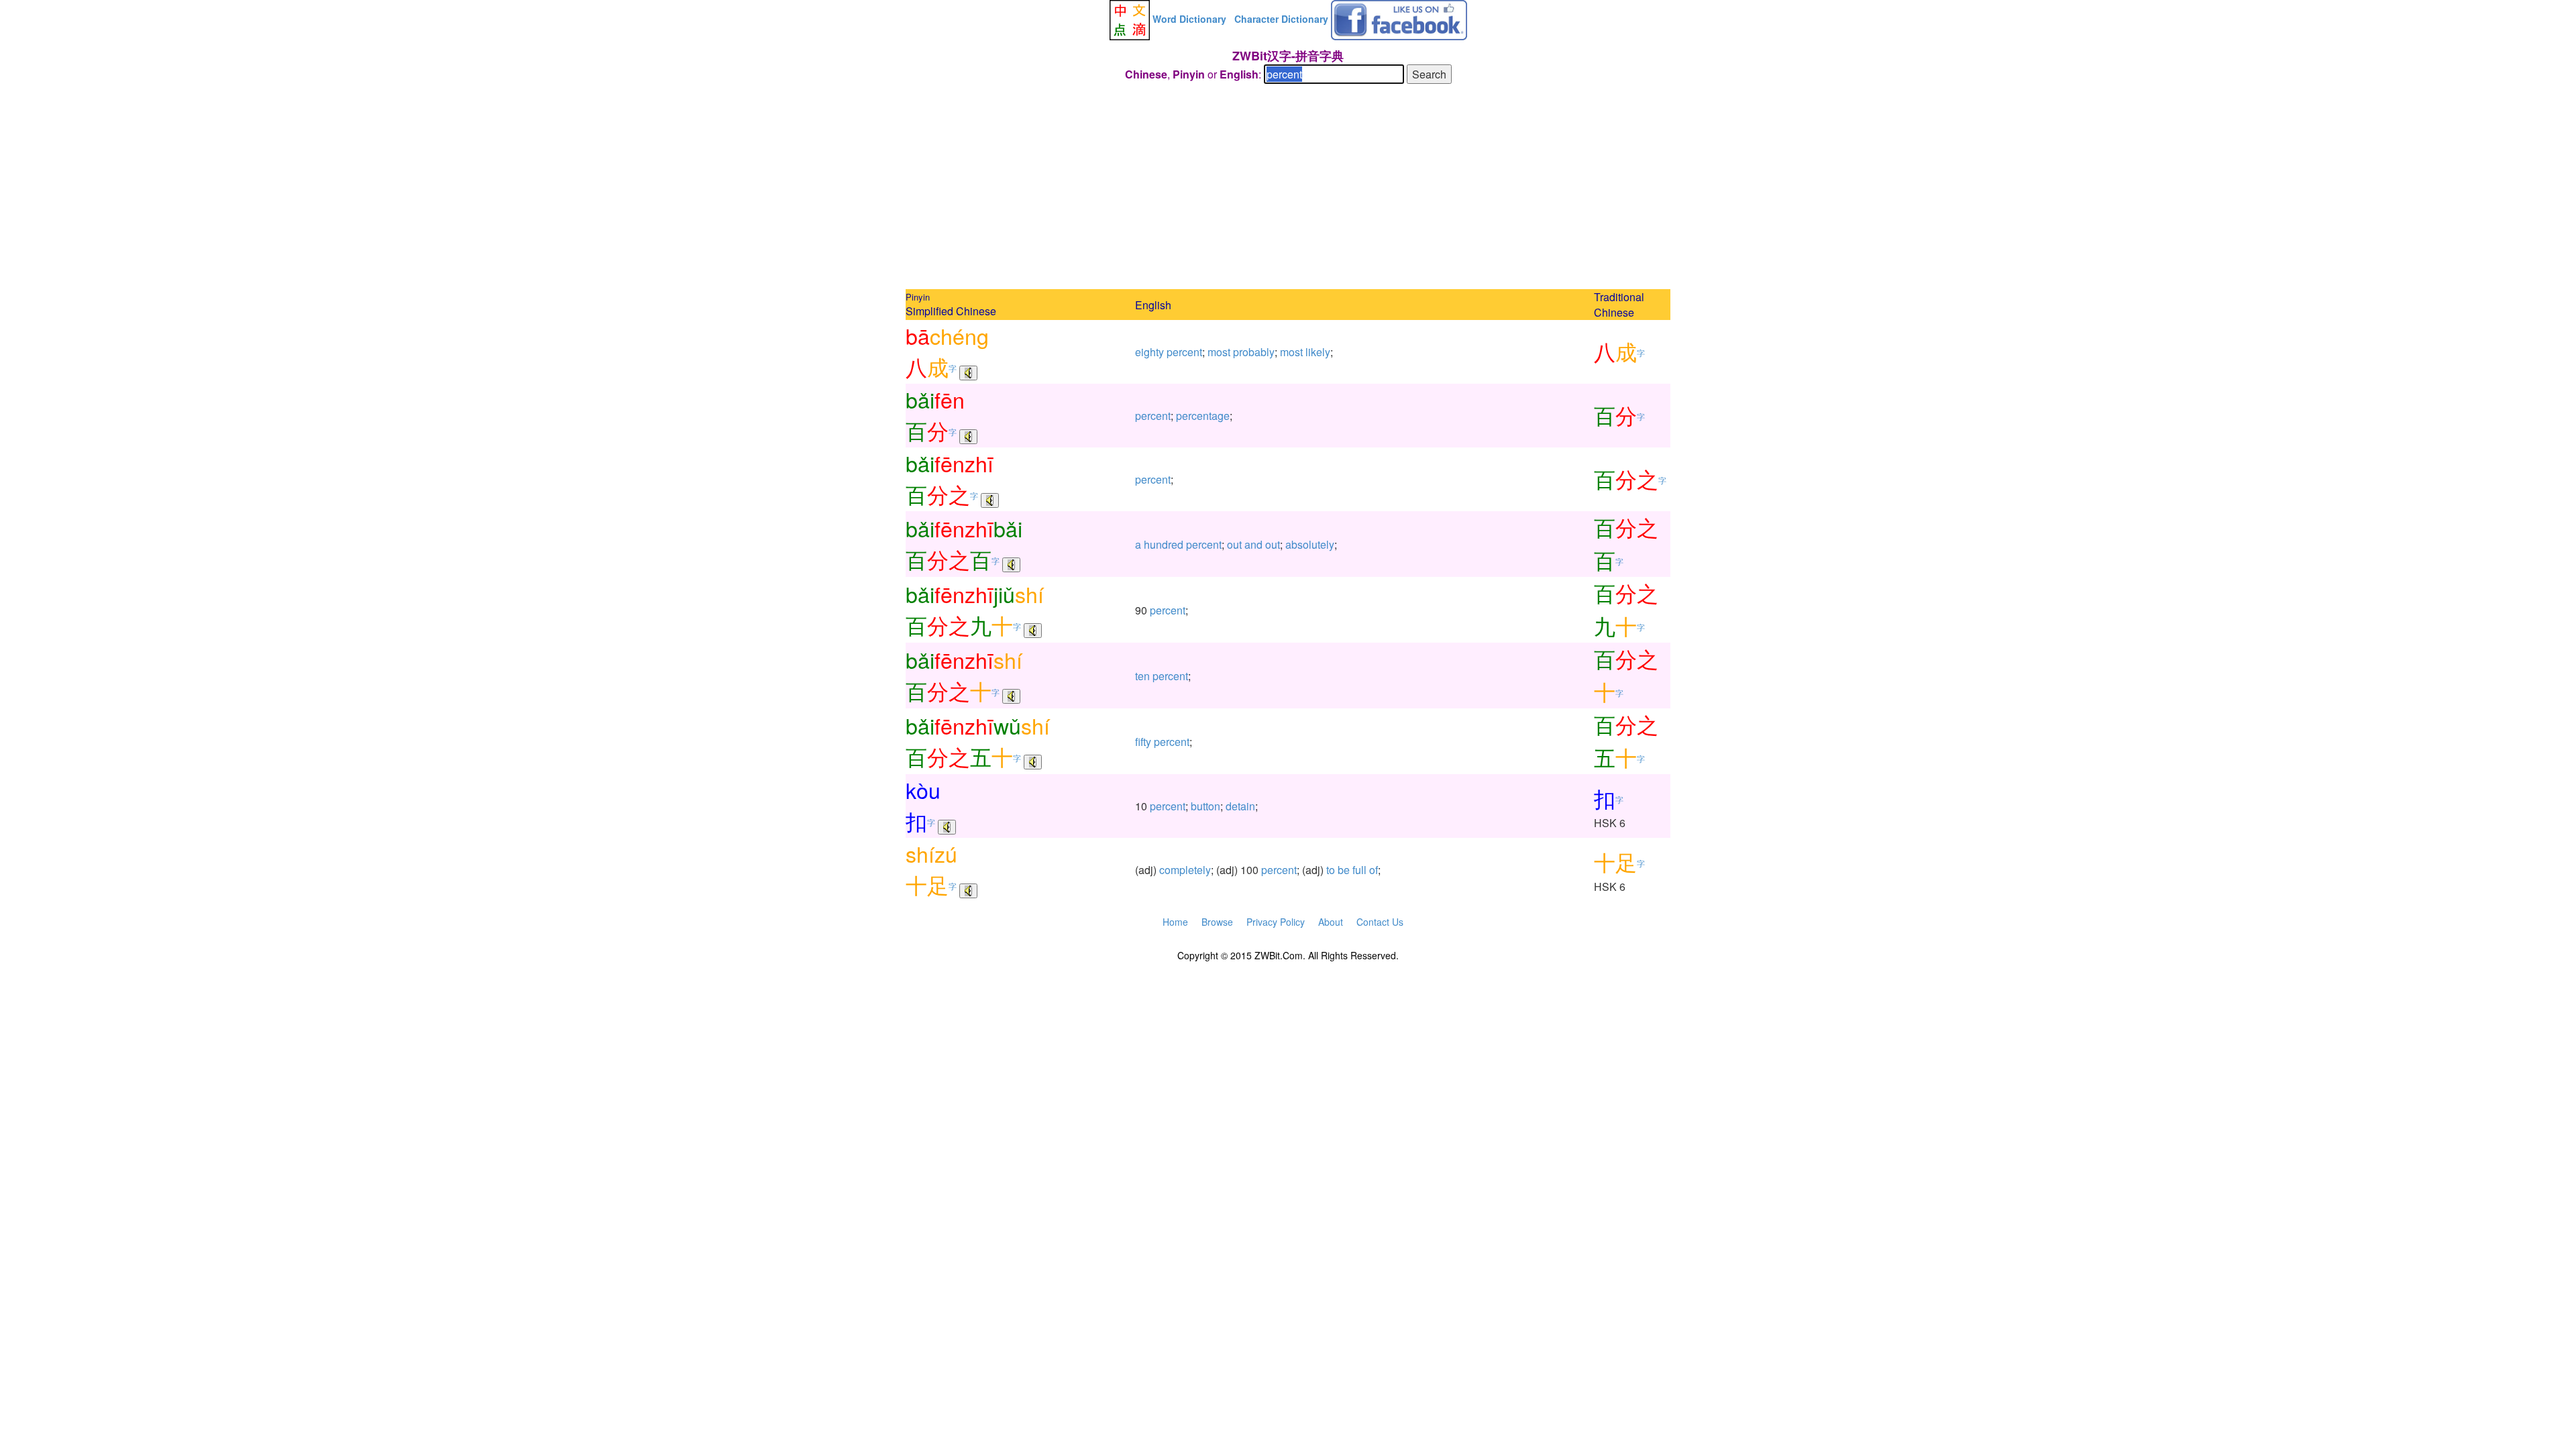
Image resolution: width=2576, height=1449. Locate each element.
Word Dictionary (1189, 19)
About (1331, 922)
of (1374, 870)
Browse (1217, 922)
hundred (1164, 544)
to (1331, 870)
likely (1318, 352)
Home (1175, 922)
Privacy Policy (1276, 922)
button (1205, 806)
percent (1184, 352)
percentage (1203, 416)
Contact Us (1380, 922)
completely (1185, 870)
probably (1254, 352)
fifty (1143, 742)
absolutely (1310, 544)
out (1234, 544)
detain (1240, 806)
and (1253, 544)
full (1359, 870)
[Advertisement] (1288, 189)
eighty (1149, 352)
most (1219, 352)
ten (1142, 676)
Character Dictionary (1281, 19)
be (1344, 870)
